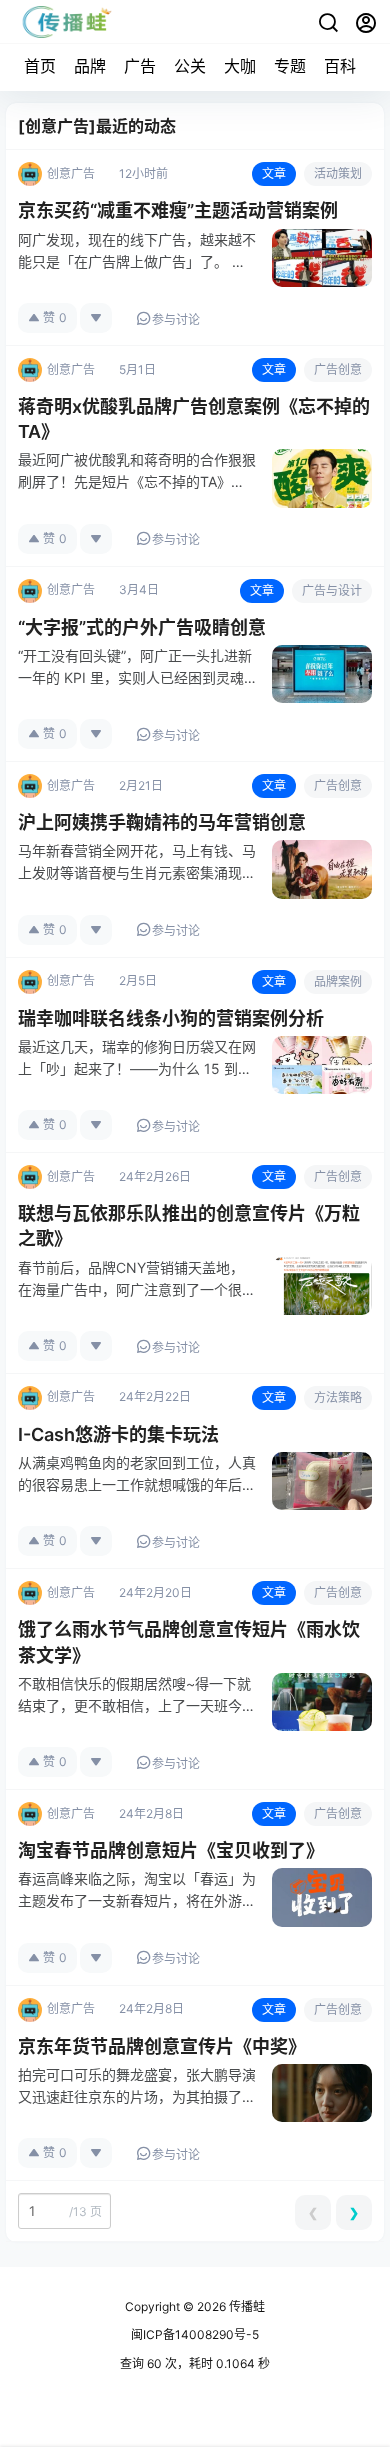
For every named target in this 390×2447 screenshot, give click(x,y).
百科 (340, 66)
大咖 (240, 66)
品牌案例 (338, 981)
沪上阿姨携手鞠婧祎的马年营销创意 (162, 822)
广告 (140, 66)
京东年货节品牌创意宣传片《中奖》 (162, 2046)
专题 (290, 66)
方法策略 (338, 1397)
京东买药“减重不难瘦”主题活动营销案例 (178, 210)
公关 (190, 66)
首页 (40, 66)
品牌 (90, 66)
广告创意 (338, 369)
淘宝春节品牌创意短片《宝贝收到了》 (171, 1850)
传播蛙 (245, 2306)
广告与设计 (332, 590)
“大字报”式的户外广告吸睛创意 (142, 627)
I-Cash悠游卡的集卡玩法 (118, 1434)
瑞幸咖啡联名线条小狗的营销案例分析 (171, 1018)
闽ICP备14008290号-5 (195, 2334)
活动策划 (338, 173)
